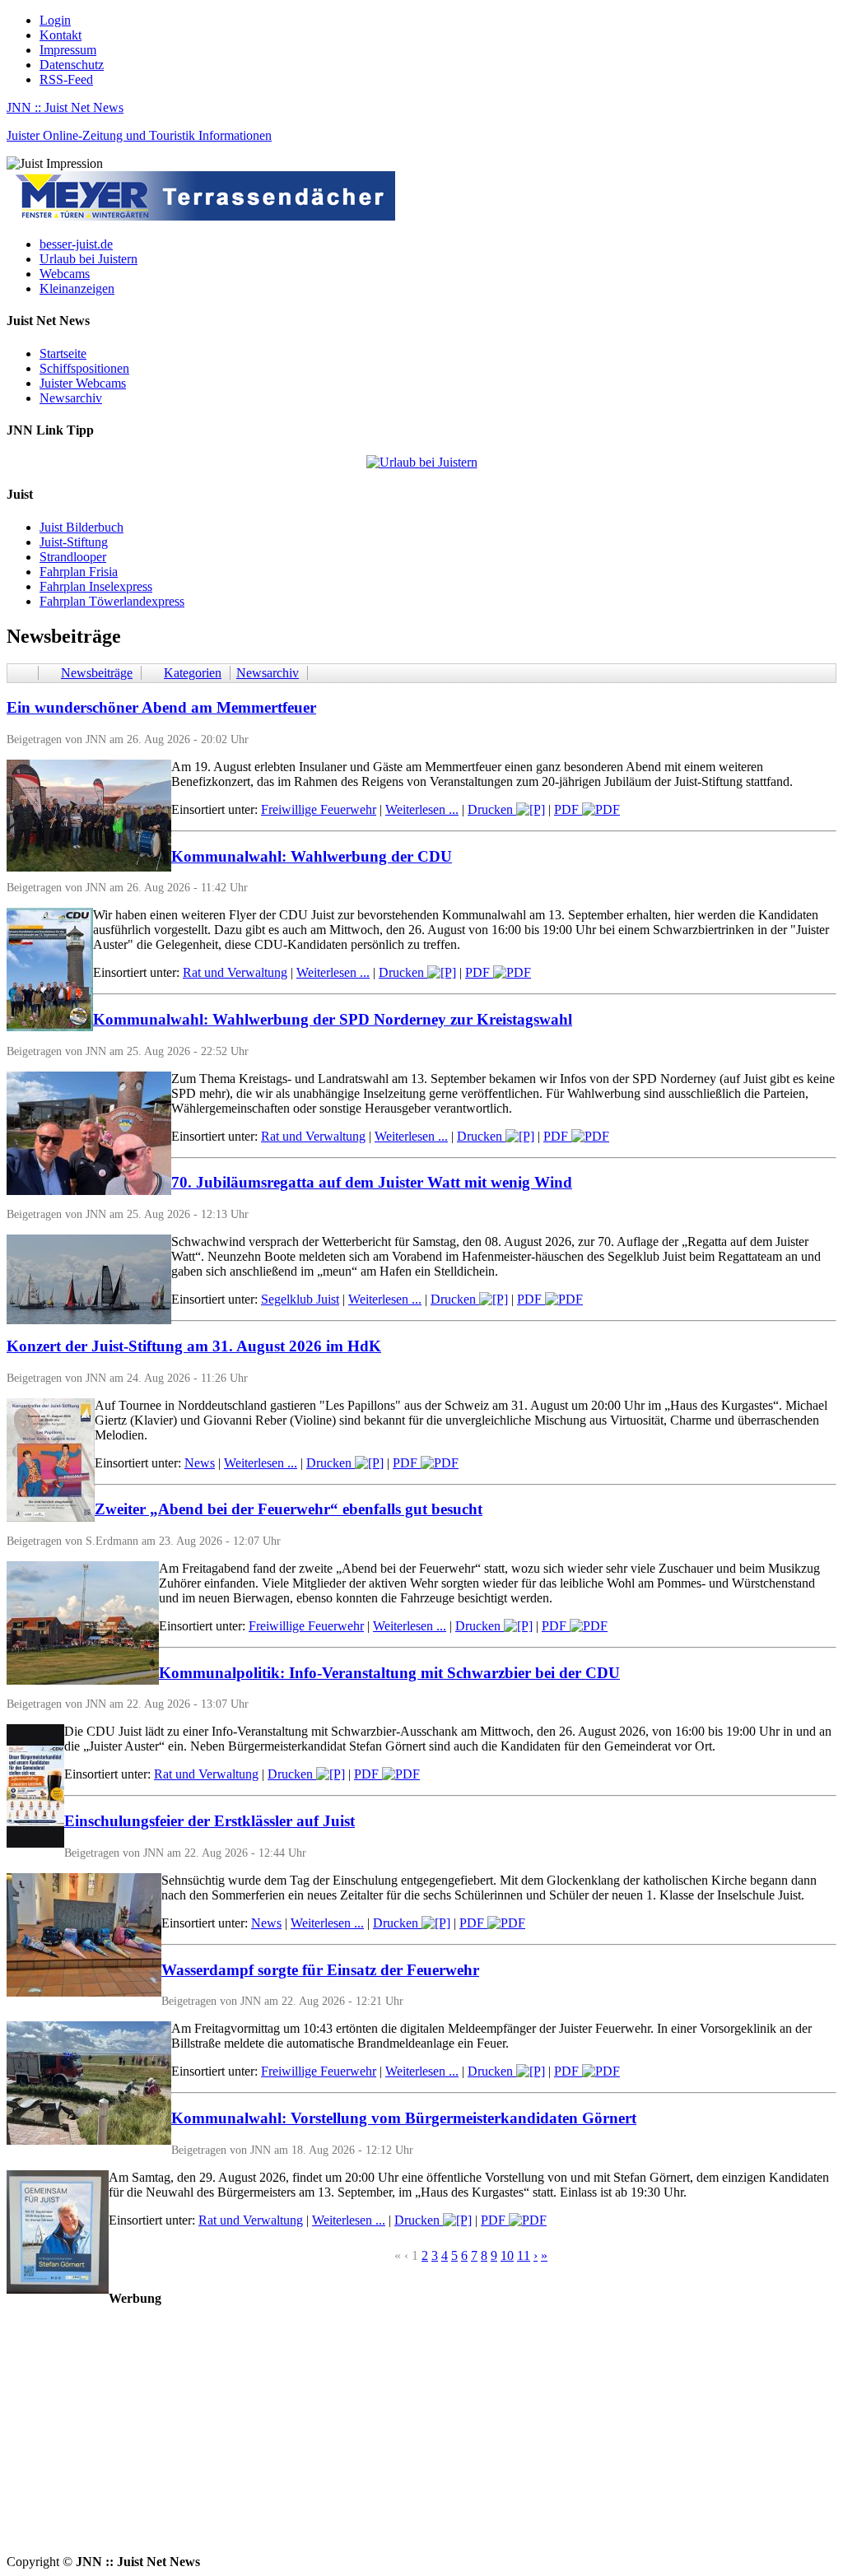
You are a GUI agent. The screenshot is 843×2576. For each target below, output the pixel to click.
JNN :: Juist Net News (65, 107)
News (200, 1463)
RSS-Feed (66, 79)
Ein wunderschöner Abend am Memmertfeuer (161, 707)
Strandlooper (73, 557)
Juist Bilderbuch (82, 527)
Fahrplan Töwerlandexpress (112, 601)
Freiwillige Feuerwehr (319, 809)
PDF (568, 809)
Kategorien (193, 673)
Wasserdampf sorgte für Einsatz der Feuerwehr (320, 1970)
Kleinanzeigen (77, 288)
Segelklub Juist (300, 1299)
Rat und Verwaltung (235, 972)
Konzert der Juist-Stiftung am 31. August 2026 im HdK (194, 1346)
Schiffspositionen (84, 368)
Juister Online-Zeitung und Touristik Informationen (139, 135)
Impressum (68, 50)
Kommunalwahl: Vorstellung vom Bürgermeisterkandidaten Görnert (404, 2118)
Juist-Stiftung (74, 542)
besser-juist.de (76, 244)
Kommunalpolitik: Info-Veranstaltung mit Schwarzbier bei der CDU (389, 1673)
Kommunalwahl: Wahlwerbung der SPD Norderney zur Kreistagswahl (333, 1019)
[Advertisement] (421, 2439)
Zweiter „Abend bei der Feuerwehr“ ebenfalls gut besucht (289, 1509)
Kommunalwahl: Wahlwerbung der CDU (312, 856)
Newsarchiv (71, 398)
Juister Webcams (83, 383)
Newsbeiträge (97, 673)
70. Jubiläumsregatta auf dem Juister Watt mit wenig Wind (372, 1182)
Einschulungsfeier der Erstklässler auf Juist (210, 1821)
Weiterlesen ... (422, 809)
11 (524, 2255)
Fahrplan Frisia (79, 572)
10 (507, 2255)
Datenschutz (72, 65)
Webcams (65, 274)
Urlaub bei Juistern (88, 259)
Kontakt (61, 35)
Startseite (63, 353)
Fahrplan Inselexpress (96, 586)
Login (55, 20)
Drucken (492, 809)
